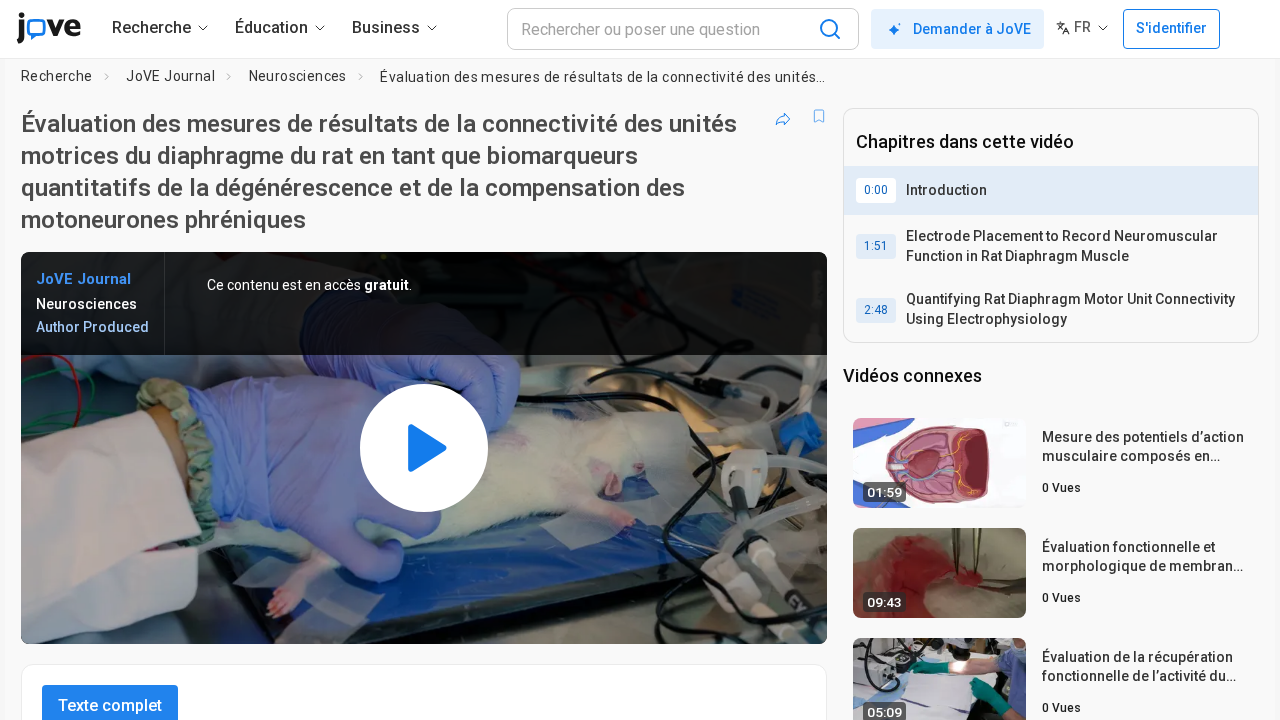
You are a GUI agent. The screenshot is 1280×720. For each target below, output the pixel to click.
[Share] (783, 116)
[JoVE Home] (48, 28)
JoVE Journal (170, 76)
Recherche (57, 76)
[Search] (830, 29)
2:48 (876, 310)
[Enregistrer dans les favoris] (819, 116)
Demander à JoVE (972, 29)
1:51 (876, 246)
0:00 (876, 190)
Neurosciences (298, 76)
